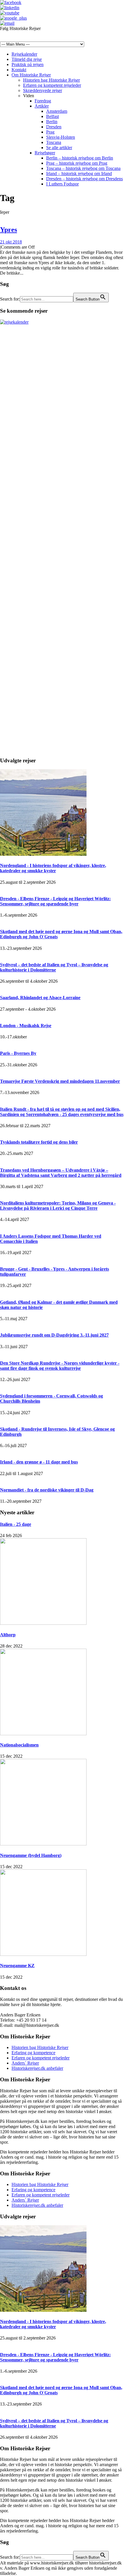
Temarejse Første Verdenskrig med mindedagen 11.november (60, 1081)
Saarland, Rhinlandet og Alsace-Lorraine (40, 998)
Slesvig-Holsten (61, 137)
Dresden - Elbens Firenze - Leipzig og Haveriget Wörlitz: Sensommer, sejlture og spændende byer (55, 901)
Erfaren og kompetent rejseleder (52, 85)
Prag (50, 132)
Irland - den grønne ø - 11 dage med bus (39, 1462)
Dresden (54, 127)
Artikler (42, 106)
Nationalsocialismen (19, 1745)
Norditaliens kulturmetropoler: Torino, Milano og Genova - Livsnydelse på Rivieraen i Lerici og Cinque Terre (58, 1206)
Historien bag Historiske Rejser (51, 80)
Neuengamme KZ (17, 1966)
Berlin (52, 122)
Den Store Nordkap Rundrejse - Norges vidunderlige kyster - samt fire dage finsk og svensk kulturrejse (60, 1366)
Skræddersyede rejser (43, 90)
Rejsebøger (45, 153)
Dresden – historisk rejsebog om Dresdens (84, 179)
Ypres (9, 230)
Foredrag (43, 101)
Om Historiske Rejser (31, 75)
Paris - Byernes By (18, 1053)
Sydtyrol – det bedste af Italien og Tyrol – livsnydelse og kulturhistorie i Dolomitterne (54, 967)
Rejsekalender (24, 54)
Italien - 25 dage (16, 1524)
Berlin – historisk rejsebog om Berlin (80, 158)
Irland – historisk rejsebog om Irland (79, 173)
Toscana (54, 142)
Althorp (8, 1635)
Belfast (52, 116)
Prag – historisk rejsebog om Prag (77, 163)
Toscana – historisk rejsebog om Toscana (83, 168)
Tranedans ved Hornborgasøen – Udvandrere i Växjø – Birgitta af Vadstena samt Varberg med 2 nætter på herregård (61, 1173)
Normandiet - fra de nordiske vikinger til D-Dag (47, 1490)
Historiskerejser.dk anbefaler (37, 2068)
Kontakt (19, 70)
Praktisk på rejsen (28, 64)
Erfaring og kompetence (33, 2053)
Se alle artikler (59, 148)
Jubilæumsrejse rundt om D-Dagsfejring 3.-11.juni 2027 (54, 1335)
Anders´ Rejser (25, 2063)
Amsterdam (57, 111)
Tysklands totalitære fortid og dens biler (39, 1142)
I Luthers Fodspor (62, 184)
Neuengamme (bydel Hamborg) (31, 1855)
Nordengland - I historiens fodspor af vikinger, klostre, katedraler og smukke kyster (53, 868)
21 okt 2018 (11, 242)
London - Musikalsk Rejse (26, 1026)
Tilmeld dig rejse (27, 59)
